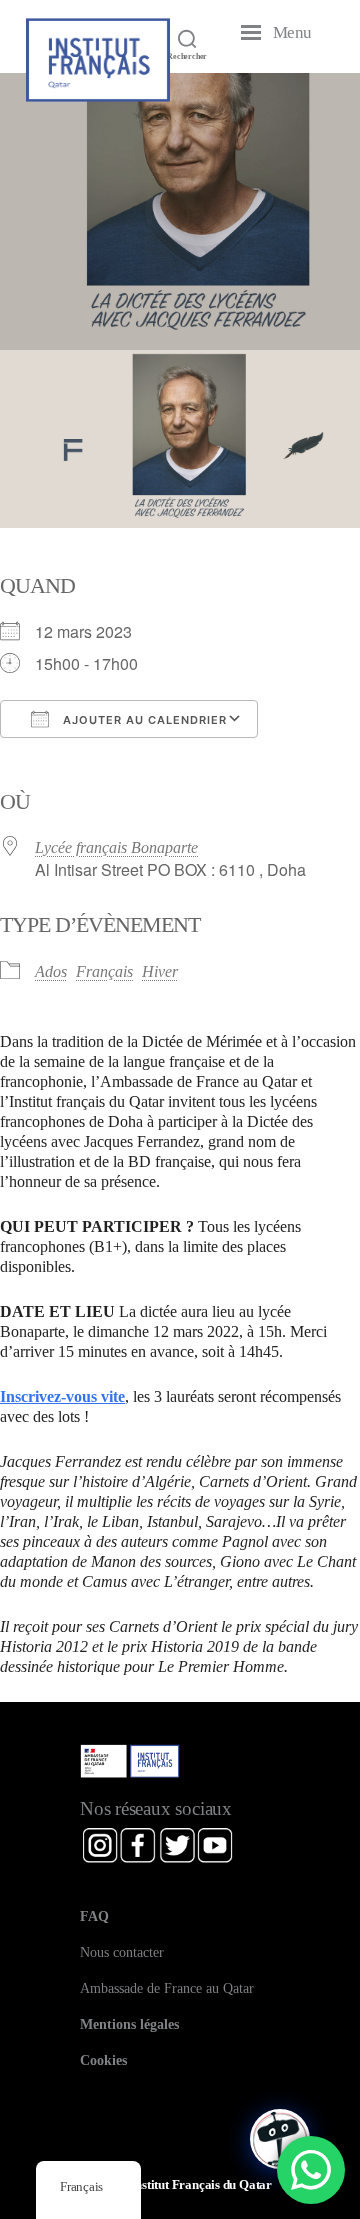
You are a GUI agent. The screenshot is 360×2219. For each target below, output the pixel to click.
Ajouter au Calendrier (143, 720)
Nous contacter (122, 1952)
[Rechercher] (187, 38)
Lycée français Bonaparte (116, 847)
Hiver (160, 971)
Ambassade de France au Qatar (167, 1988)
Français (104, 971)
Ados (51, 971)
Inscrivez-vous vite (62, 1396)
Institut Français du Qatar (201, 2185)
